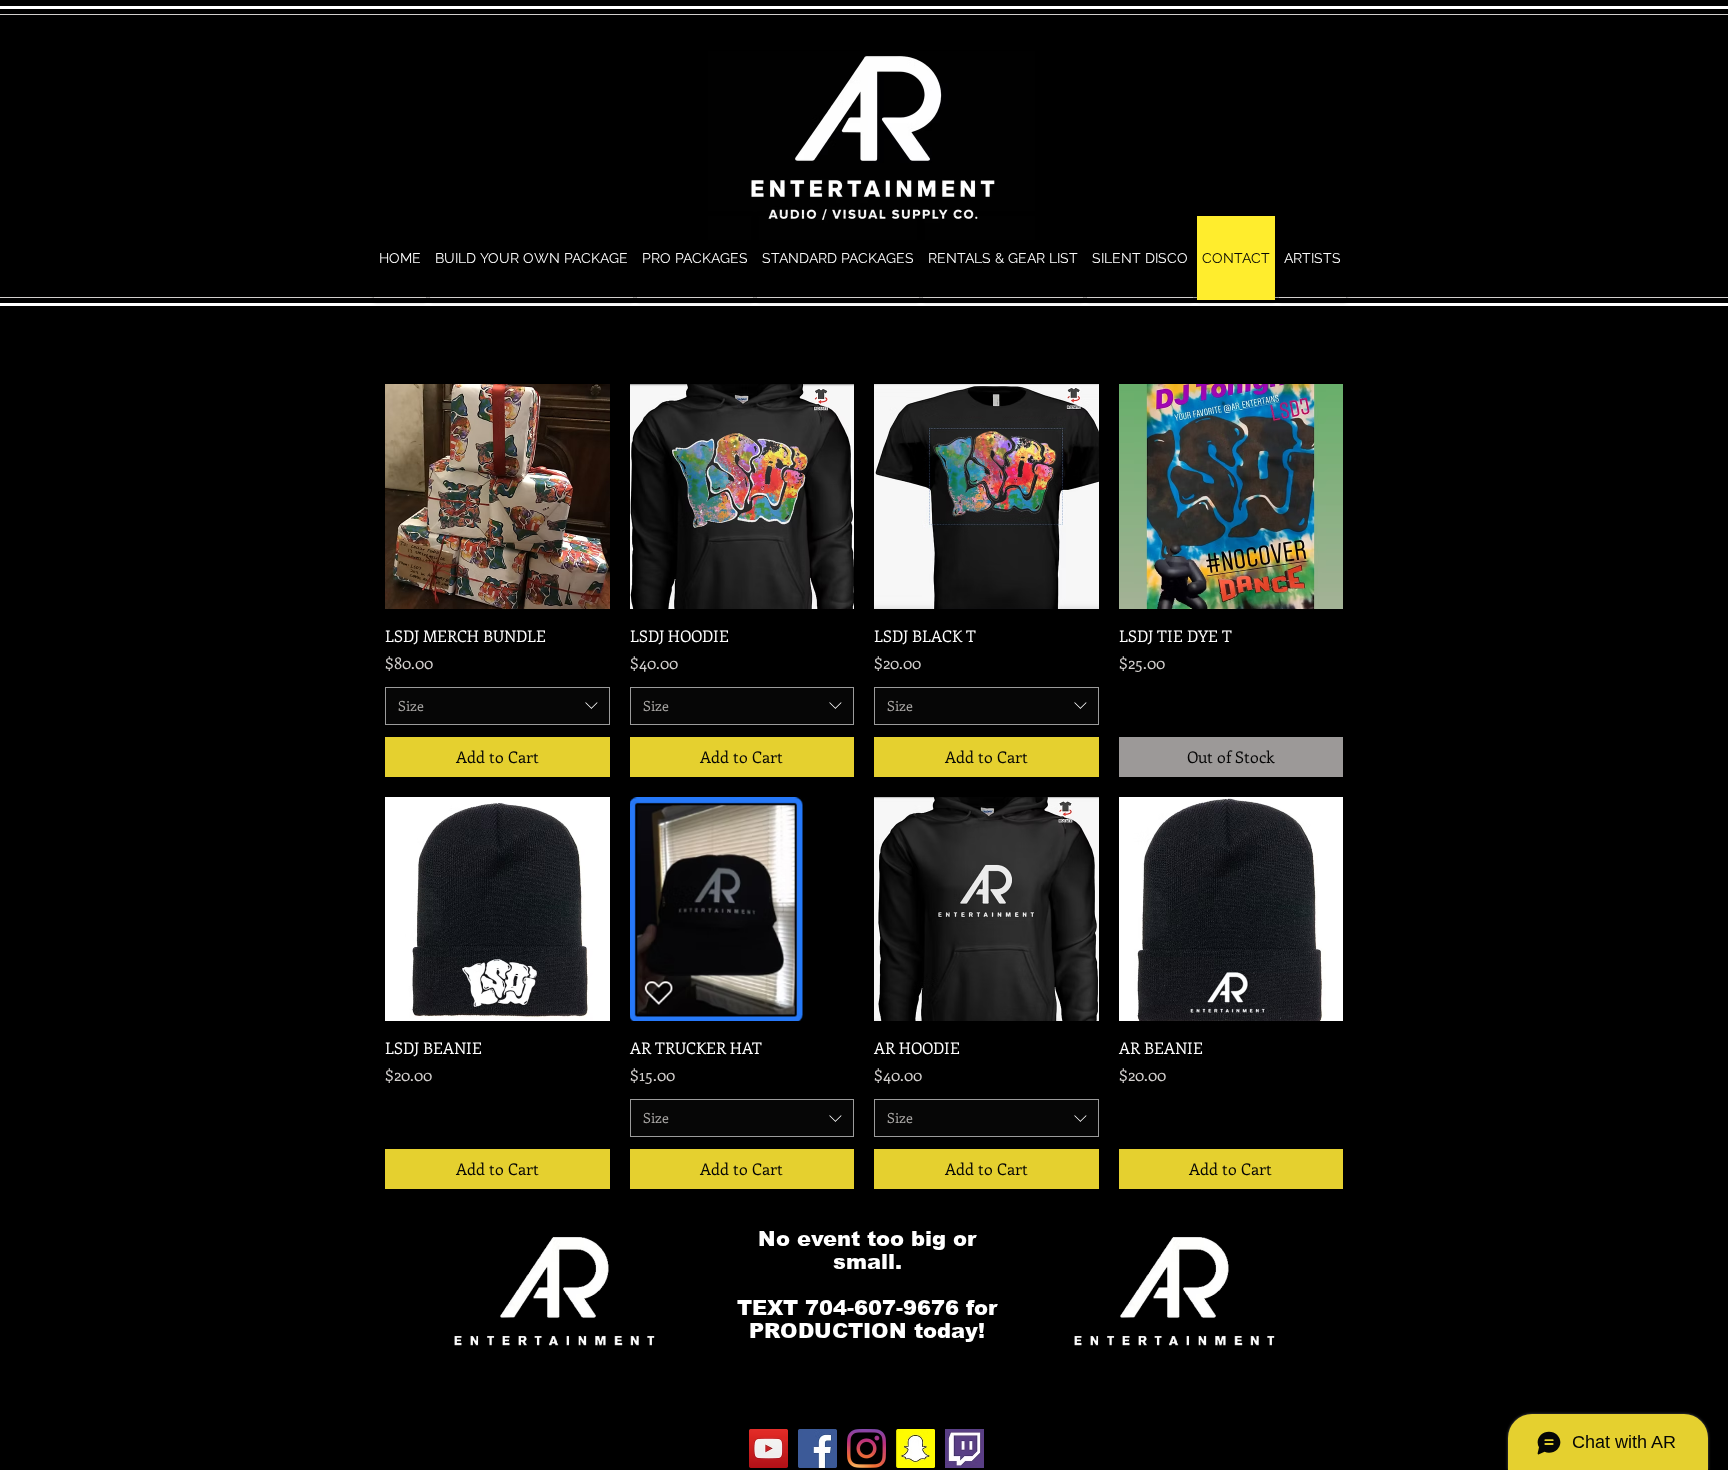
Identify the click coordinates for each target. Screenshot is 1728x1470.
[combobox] (497, 706)
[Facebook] (817, 1448)
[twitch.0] (964, 1448)
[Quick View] (497, 496)
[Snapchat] (915, 1448)
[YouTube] (768, 1448)
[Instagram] (866, 1448)
